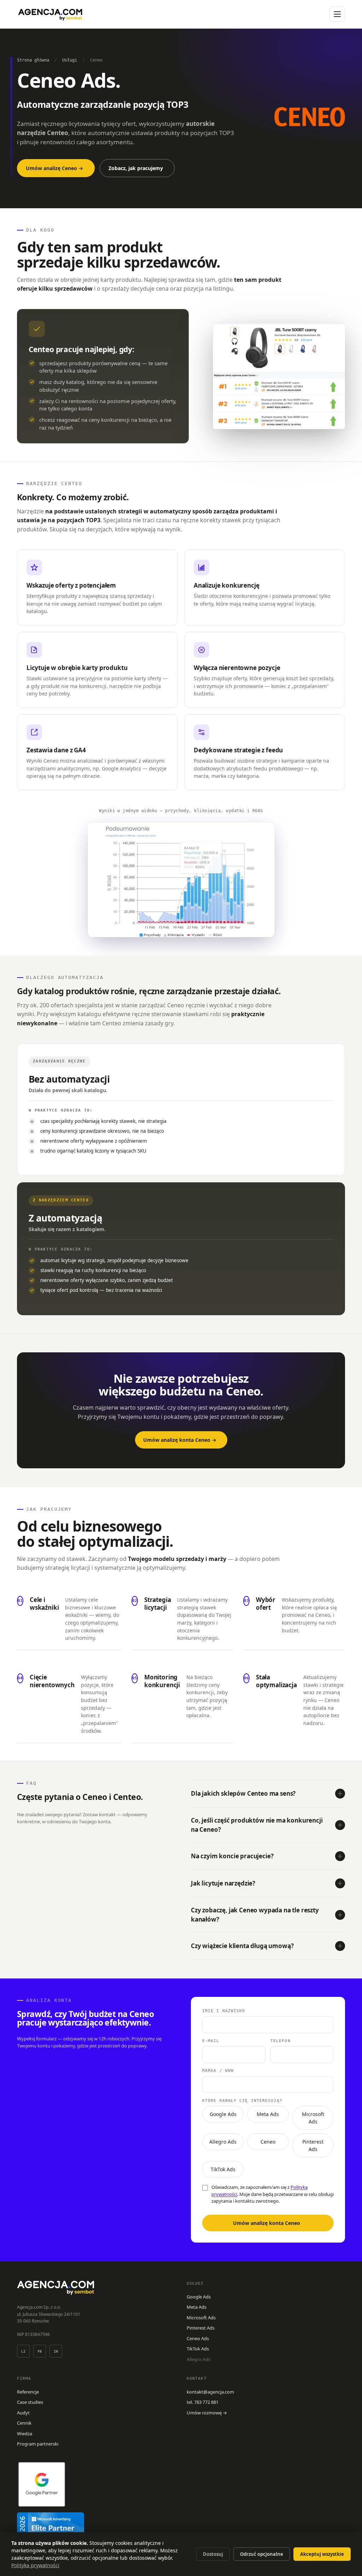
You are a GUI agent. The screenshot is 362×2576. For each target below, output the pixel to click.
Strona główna (33, 60)
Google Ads (223, 2114)
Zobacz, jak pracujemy (136, 168)
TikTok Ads (223, 2169)
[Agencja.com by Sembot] (50, 14)
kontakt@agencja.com (210, 2392)
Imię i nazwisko (224, 2011)
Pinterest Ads (313, 2145)
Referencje (28, 2392)
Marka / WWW (218, 2071)
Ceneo (268, 2142)
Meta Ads (268, 2114)
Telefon (281, 2041)
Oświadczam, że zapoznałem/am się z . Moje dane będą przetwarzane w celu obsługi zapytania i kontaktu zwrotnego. (273, 2194)
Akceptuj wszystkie (322, 2554)
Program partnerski (38, 2444)
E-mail (211, 2041)
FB (40, 2351)
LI (24, 2351)
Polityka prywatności (35, 2565)
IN (56, 2351)
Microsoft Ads (313, 2118)
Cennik (24, 2423)
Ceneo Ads (198, 2338)
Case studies (30, 2402)
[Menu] (337, 14)
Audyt (23, 2413)
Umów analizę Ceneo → (54, 168)
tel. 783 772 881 (203, 2402)
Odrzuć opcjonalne (262, 2554)
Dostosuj (213, 2554)
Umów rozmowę (207, 2413)
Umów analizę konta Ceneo (267, 2223)
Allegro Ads (223, 2142)
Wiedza (25, 2434)
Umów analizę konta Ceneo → (180, 1440)
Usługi (70, 60)
